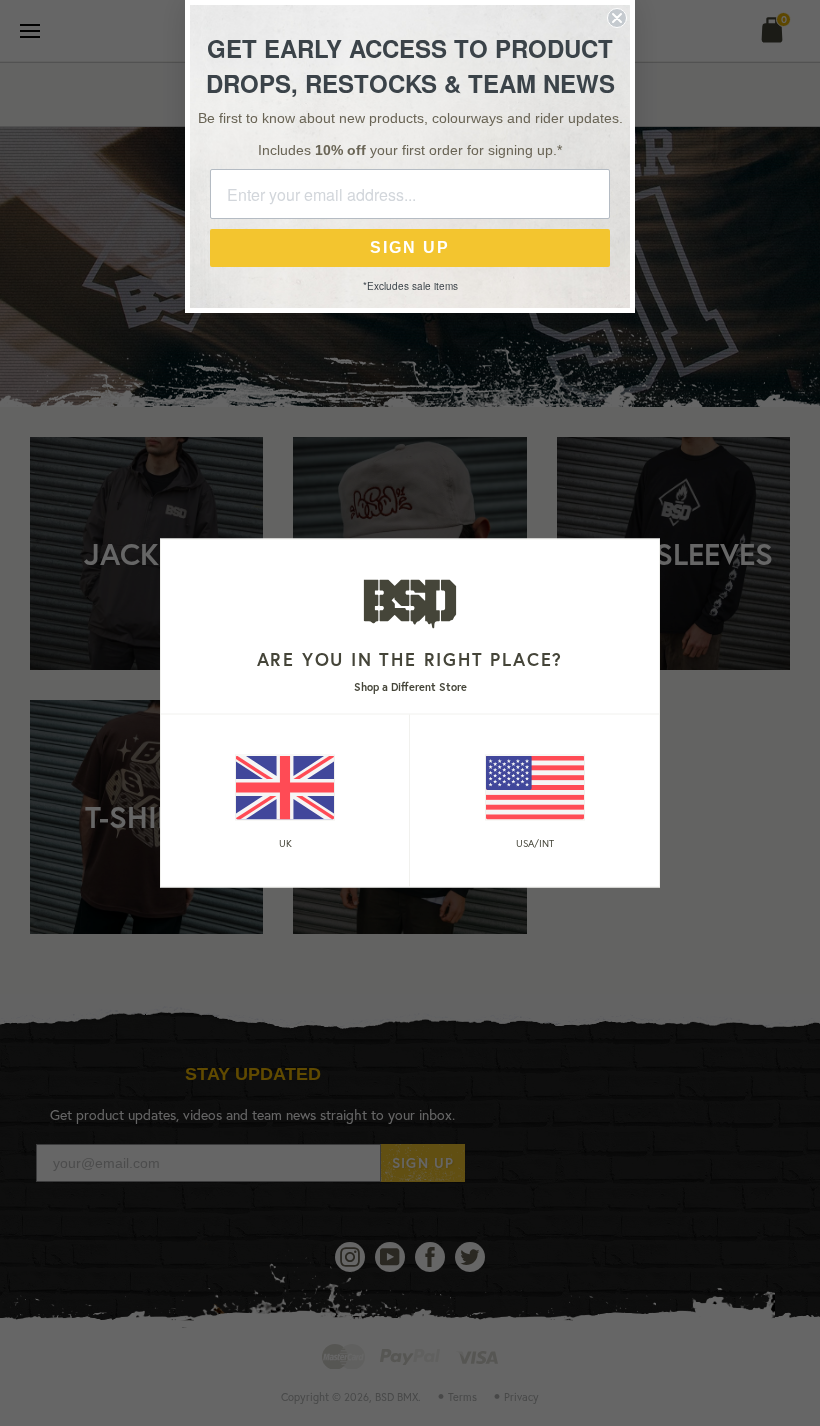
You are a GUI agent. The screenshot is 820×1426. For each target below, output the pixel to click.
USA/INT (535, 842)
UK (285, 842)
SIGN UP (410, 247)
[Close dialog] (617, 18)
